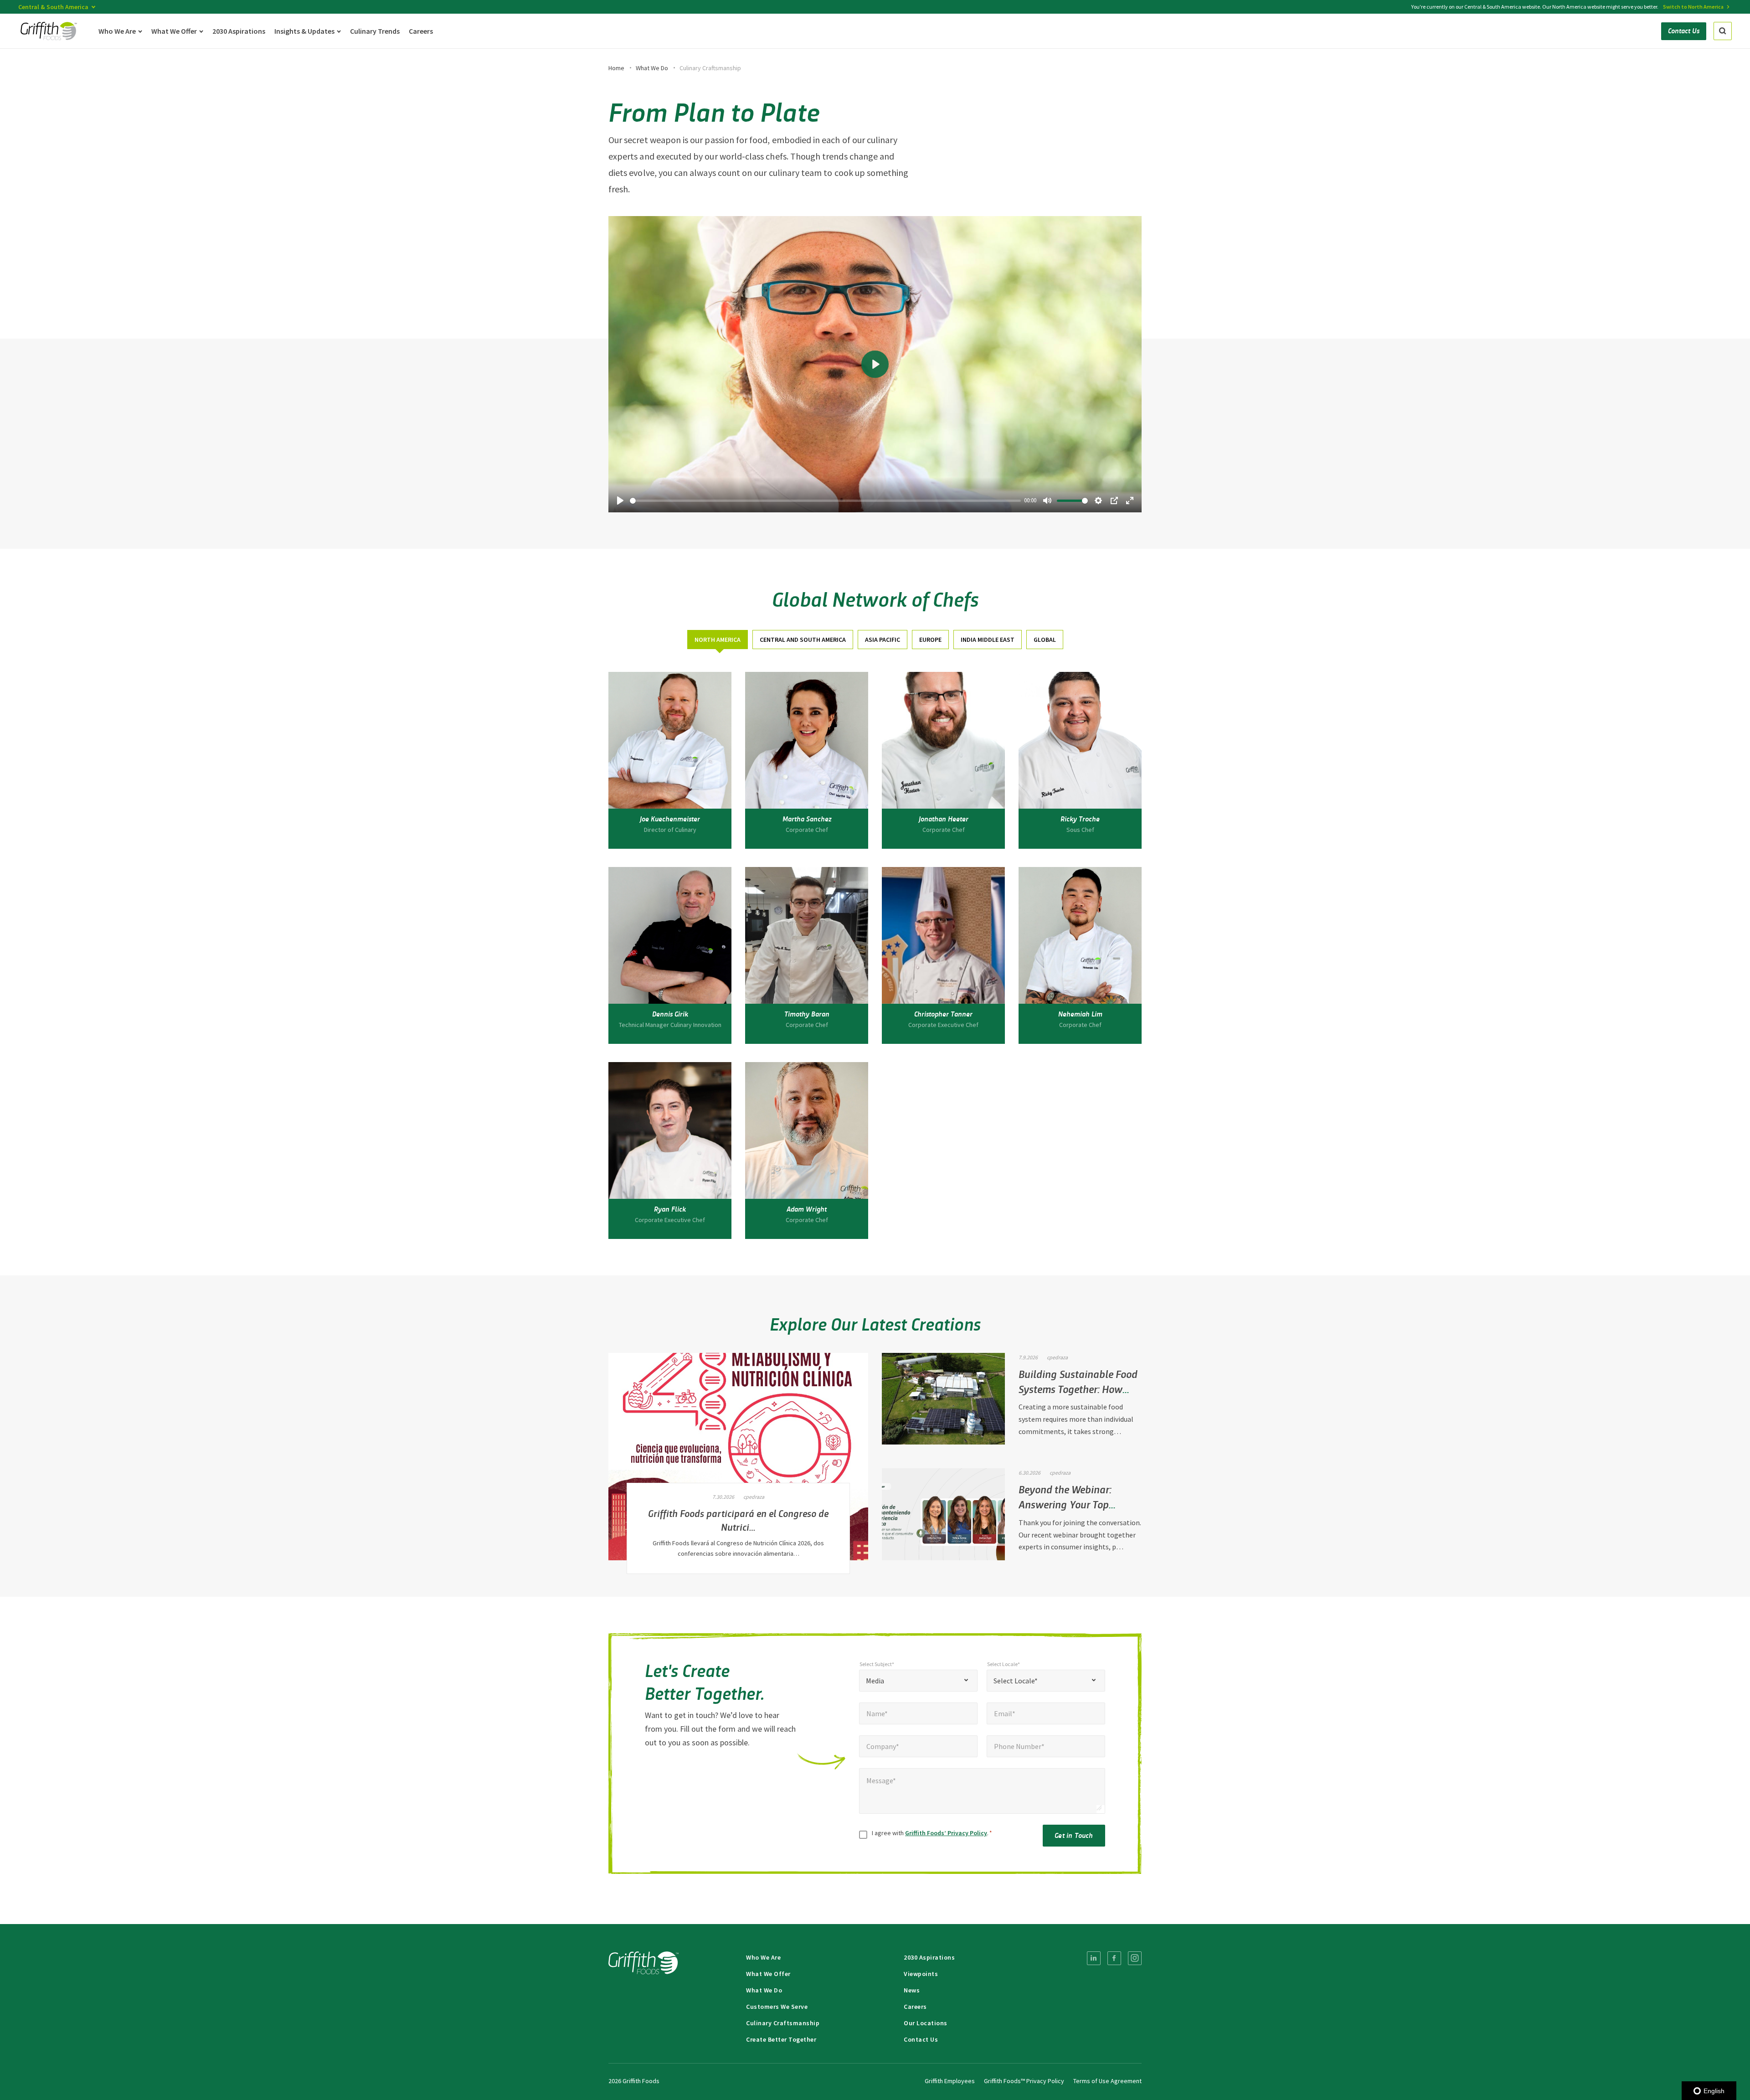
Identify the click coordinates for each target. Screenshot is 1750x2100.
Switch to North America (1693, 7)
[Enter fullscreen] (1130, 500)
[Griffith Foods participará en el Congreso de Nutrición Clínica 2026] (738, 1457)
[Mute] (1047, 500)
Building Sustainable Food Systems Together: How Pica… (1078, 1388)
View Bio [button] (670, 836)
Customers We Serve (777, 2007)
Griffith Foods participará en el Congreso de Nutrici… (738, 1520)
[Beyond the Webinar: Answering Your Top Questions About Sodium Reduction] (943, 1514)
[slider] (825, 501)
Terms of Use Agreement (1107, 2081)
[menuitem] (1094, 1958)
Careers (915, 2007)
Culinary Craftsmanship (783, 2023)
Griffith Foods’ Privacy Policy (946, 1833)
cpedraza (754, 1497)
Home (616, 68)
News (912, 1990)
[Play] (620, 500)
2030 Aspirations (929, 1957)
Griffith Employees (950, 2081)
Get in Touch (1074, 1835)
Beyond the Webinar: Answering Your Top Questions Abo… (1065, 1504)
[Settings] (1098, 500)
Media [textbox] (875, 1681)
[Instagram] (1135, 1958)
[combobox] (918, 1681)
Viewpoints (921, 1974)
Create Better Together (781, 2039)
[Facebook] (1114, 1958)
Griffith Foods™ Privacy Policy (1024, 2081)
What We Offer (768, 1974)
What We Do (652, 68)
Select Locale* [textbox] (1016, 1681)
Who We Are (763, 1957)
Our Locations (926, 2023)
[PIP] (1114, 500)
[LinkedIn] (1094, 1958)
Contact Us (921, 2039)
